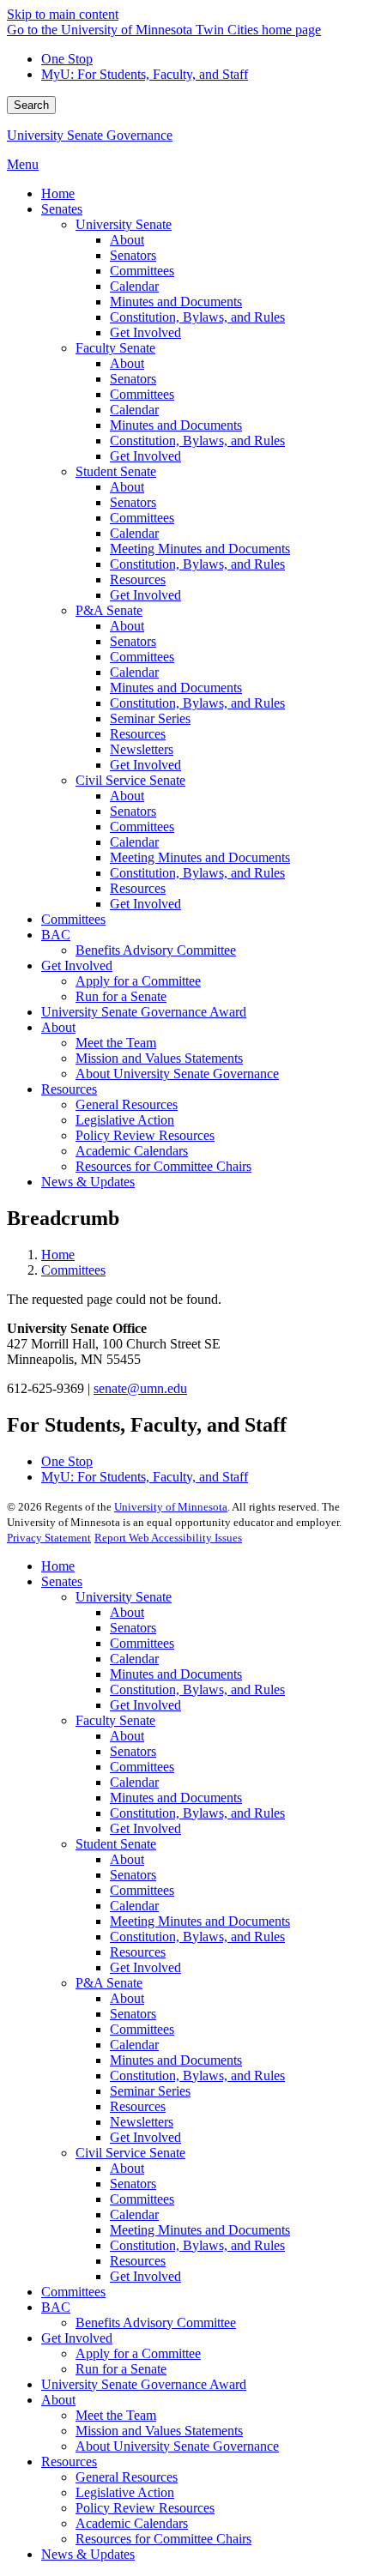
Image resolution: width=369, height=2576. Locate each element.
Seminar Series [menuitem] (150, 718)
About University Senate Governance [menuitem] (177, 1074)
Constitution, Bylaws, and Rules (197, 1689)
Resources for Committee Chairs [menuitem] (163, 1166)
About (127, 1612)
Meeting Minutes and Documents (200, 1921)
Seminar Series (150, 2091)
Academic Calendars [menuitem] (132, 1151)
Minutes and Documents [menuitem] (176, 302)
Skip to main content (63, 14)
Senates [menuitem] (62, 209)
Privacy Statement (49, 1538)
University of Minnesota (171, 1507)
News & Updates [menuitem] (88, 1182)
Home (58, 1255)
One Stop (67, 59)
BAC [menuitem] (56, 935)
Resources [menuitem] (138, 579)
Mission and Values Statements (159, 2431)
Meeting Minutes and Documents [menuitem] (200, 549)
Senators (133, 1628)
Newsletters (142, 2122)
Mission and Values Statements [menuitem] (159, 1058)
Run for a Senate (121, 2369)
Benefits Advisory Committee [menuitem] (156, 950)
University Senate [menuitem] (124, 224)
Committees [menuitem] (142, 271)
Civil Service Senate (130, 2153)
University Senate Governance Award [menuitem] (144, 1012)
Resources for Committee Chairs (163, 2539)
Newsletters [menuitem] (142, 749)
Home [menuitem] (58, 193)
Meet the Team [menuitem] (116, 1043)
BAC (56, 2307)
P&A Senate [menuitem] (109, 610)
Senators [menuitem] (133, 255)
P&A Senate (109, 1983)
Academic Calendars (132, 2523)
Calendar (134, 1659)
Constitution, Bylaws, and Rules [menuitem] (197, 317)
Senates (62, 1581)
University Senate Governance (90, 135)
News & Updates (88, 2554)
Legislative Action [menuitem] (125, 1120)
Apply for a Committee (138, 2353)
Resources (138, 1952)
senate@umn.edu (140, 1388)
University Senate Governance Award (144, 2384)
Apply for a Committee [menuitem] (138, 981)
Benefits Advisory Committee (156, 2323)
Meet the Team (116, 2415)
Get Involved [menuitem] (145, 332)
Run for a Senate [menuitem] (121, 996)
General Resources (127, 2477)
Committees (73, 1270)
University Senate (124, 1597)
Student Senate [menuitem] (116, 471)
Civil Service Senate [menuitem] (130, 780)
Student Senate (116, 1844)
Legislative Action (125, 2492)
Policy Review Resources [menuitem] (145, 1135)
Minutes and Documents (176, 1674)
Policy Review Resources (145, 2508)
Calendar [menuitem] (134, 286)
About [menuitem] (127, 240)
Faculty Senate (115, 1720)
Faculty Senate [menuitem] (115, 348)
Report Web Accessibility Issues (168, 1538)
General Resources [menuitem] (127, 1104)
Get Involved (145, 1705)
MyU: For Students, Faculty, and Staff (145, 74)
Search (31, 105)
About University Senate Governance (177, 2446)
